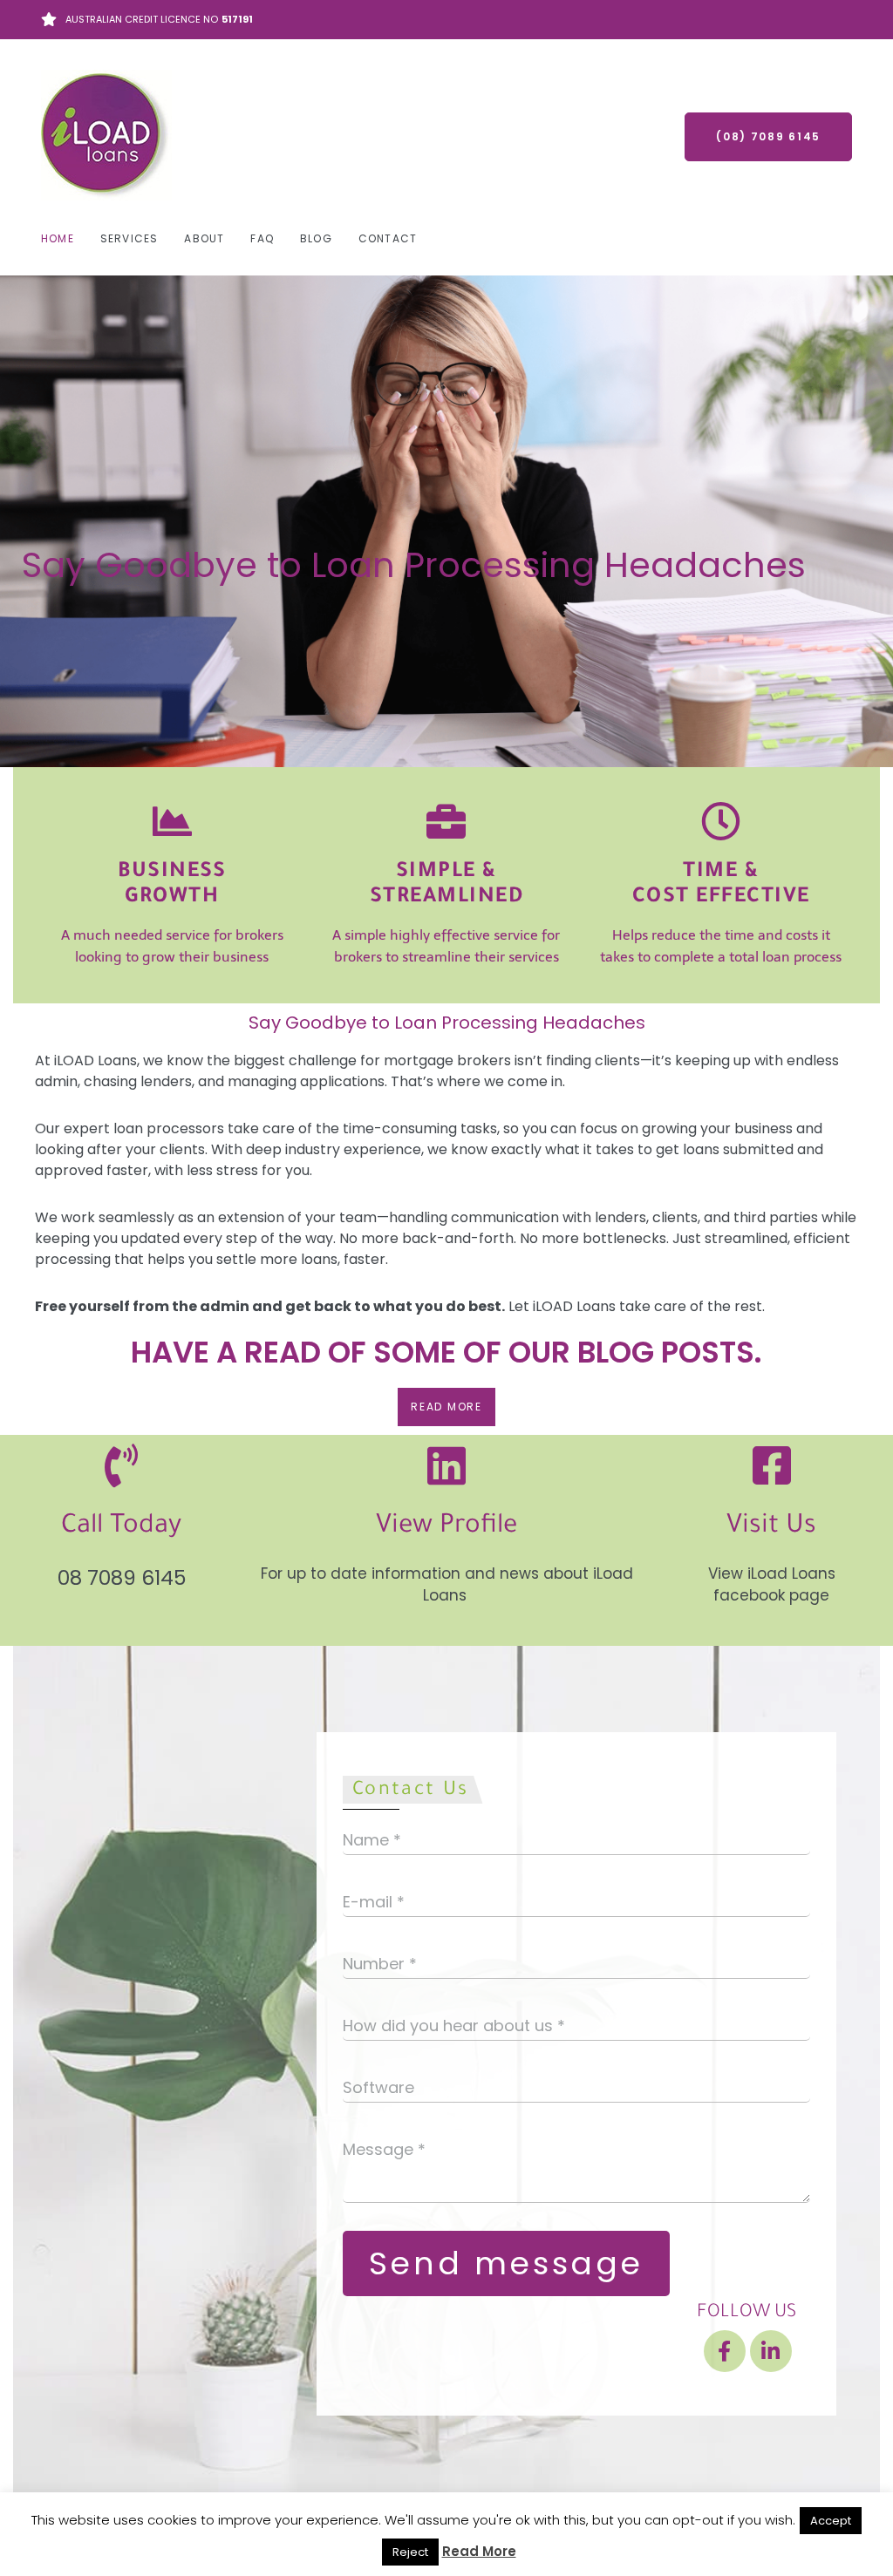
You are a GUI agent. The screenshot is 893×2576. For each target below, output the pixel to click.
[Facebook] (725, 2351)
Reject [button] (410, 2552)
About (204, 238)
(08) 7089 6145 (768, 136)
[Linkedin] (771, 2351)
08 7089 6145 (122, 1578)
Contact (388, 238)
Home (58, 238)
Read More (479, 2551)
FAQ (262, 238)
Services (130, 238)
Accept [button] (831, 2521)
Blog (316, 238)
